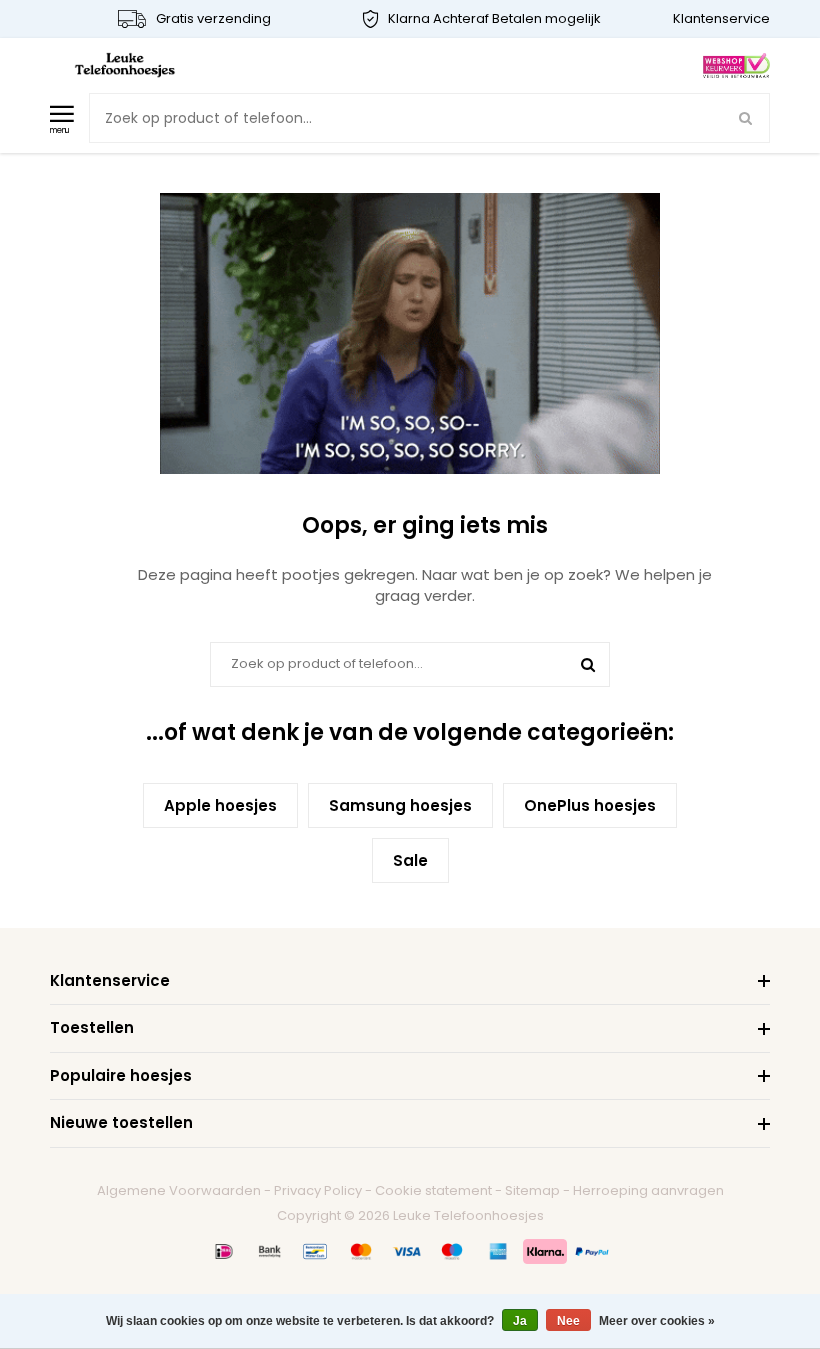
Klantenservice (721, 18)
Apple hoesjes (220, 805)
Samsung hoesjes (400, 805)
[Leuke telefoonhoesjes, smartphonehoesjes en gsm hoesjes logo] (125, 64)
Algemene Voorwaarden (179, 1190)
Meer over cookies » (657, 1321)
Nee (568, 1321)
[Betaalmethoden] (224, 1251)
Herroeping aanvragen (648, 1190)
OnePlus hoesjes (590, 805)
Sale (410, 860)
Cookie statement (433, 1190)
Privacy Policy (318, 1190)
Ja (520, 1321)
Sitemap (532, 1190)
